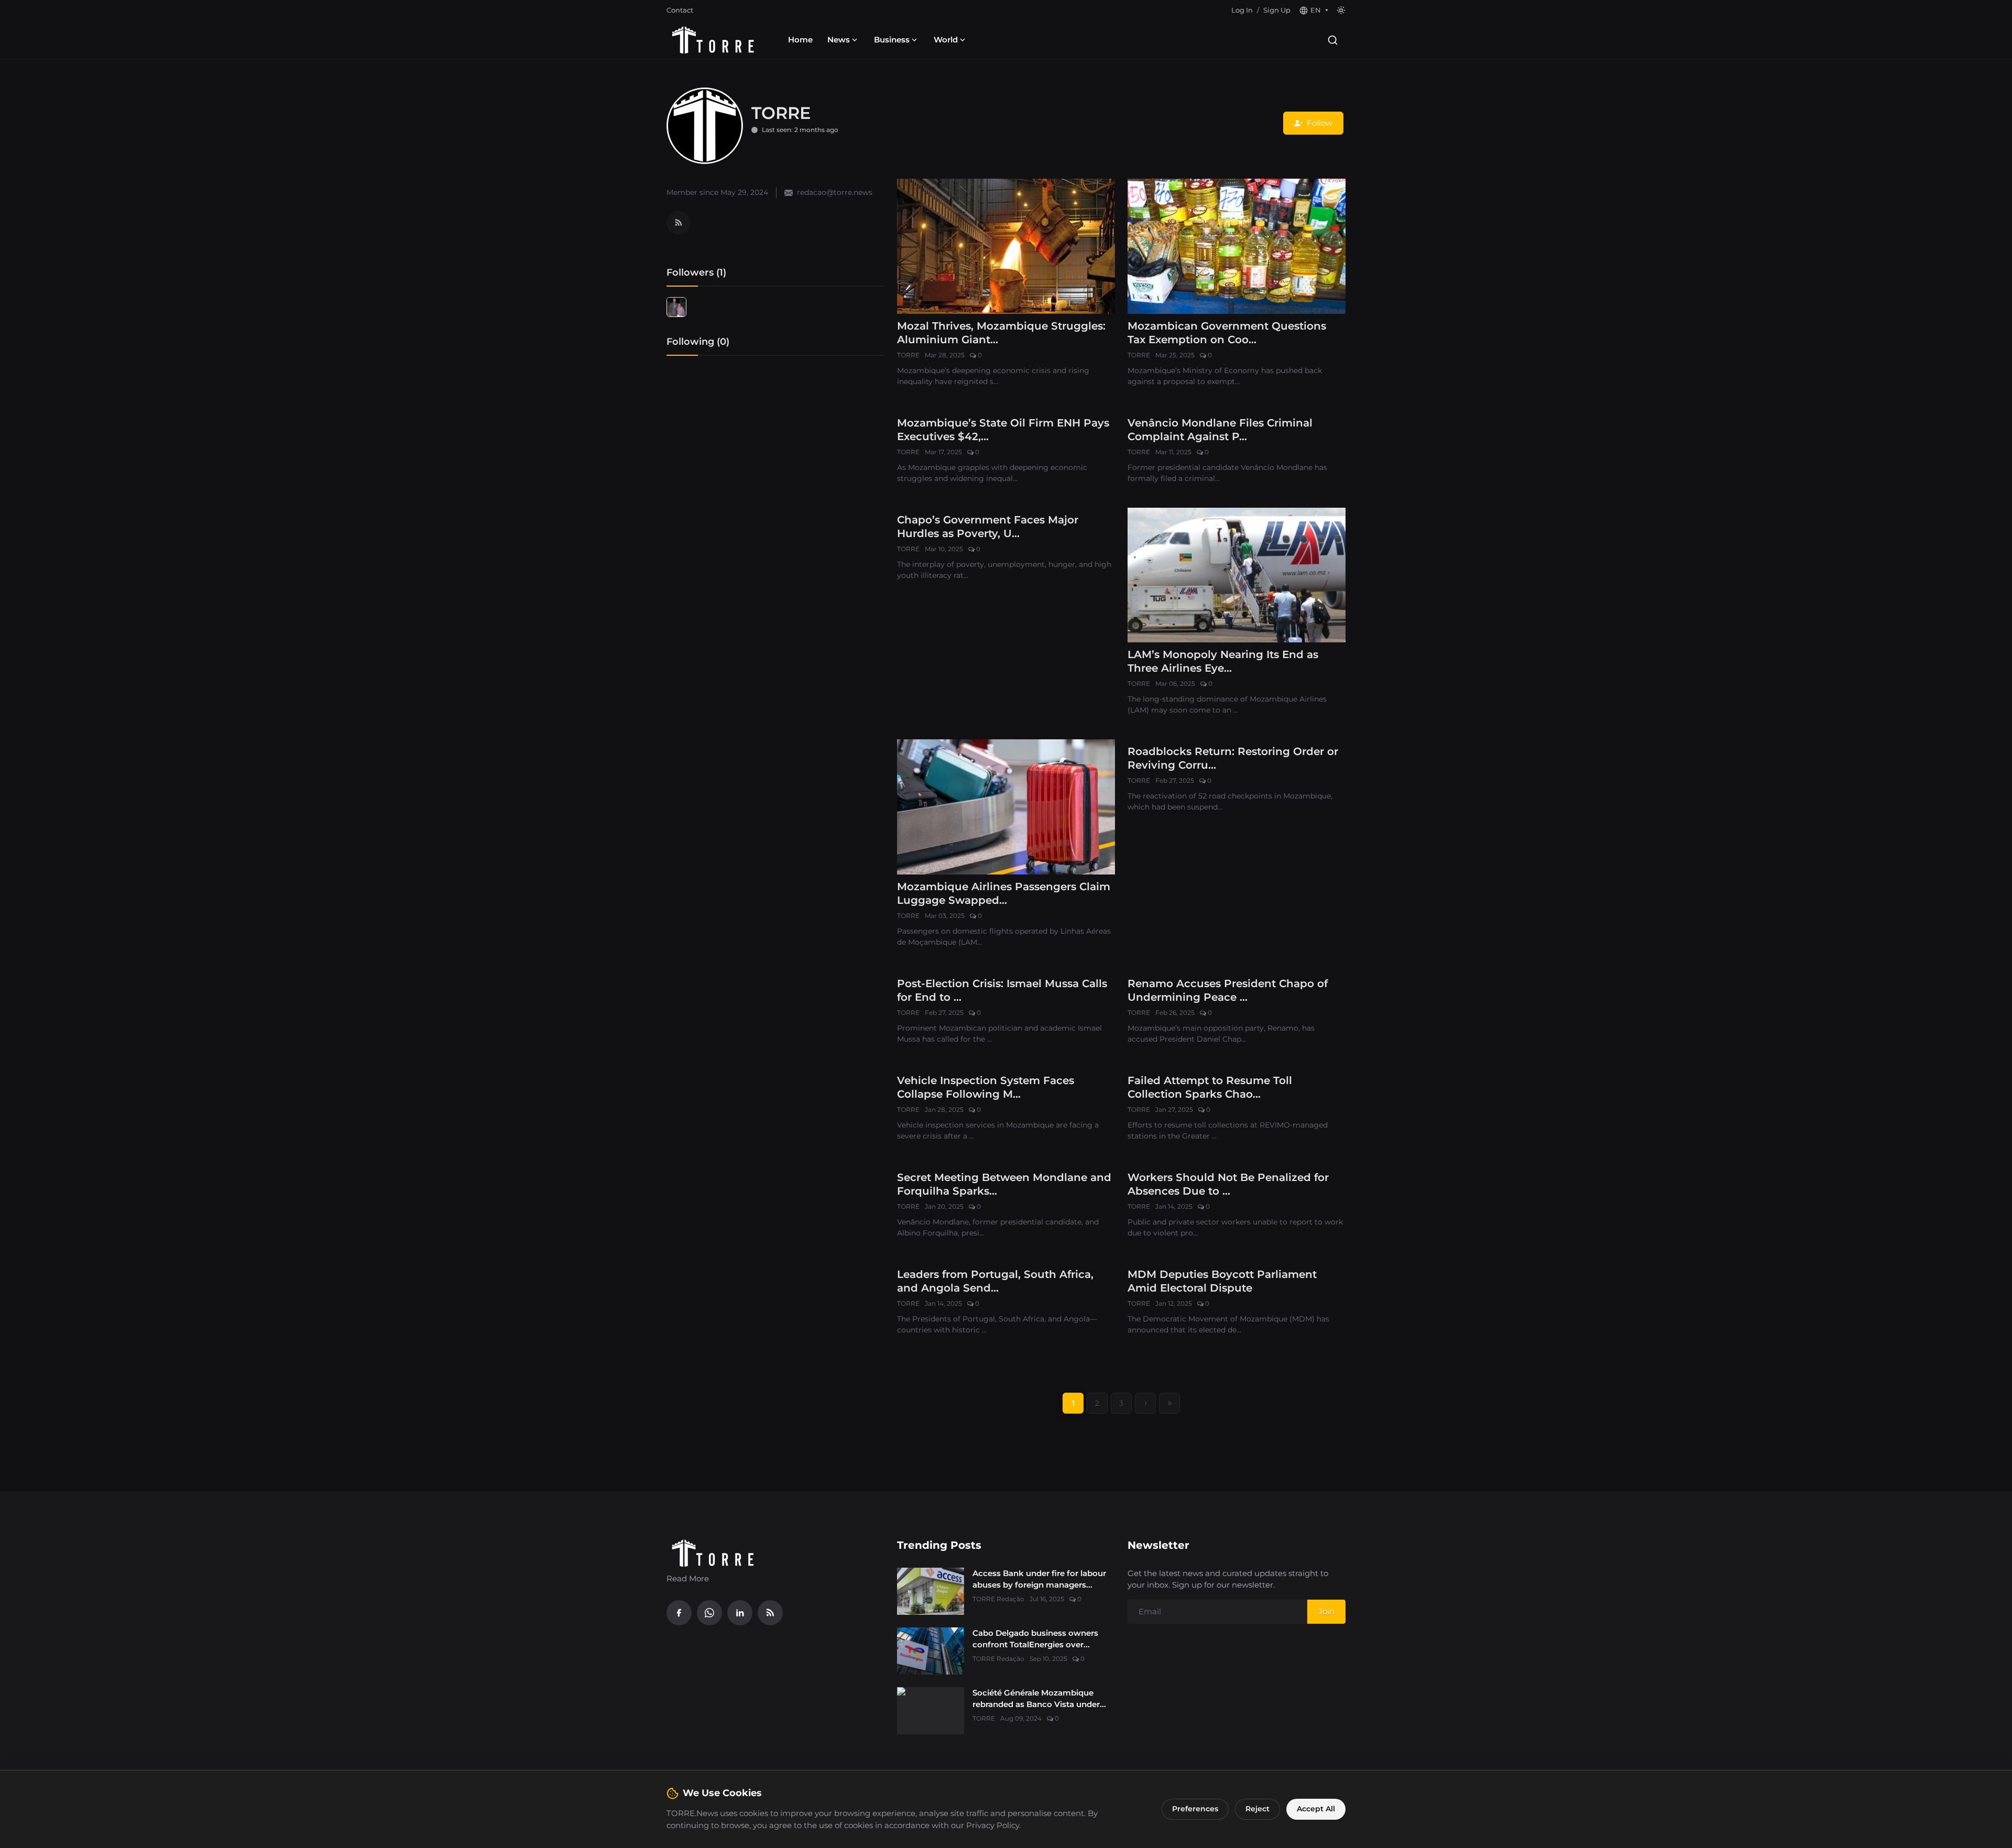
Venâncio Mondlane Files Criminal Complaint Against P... (1220, 430)
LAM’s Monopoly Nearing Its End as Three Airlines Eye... (1223, 661)
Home (800, 40)
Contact (680, 10)
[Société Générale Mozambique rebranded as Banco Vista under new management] (931, 1711)
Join (1326, 1611)
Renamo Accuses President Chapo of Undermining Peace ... (1228, 990)
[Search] (1333, 40)
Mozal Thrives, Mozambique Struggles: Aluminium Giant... (1001, 333)
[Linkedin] (740, 1613)
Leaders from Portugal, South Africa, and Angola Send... (995, 1281)
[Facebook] (679, 1613)
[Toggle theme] (1341, 10)
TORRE (908, 355)
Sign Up (1277, 10)
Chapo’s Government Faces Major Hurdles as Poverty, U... (988, 527)
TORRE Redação (998, 1599)
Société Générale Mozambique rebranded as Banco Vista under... (1039, 1699)
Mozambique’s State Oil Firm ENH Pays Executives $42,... (1003, 430)
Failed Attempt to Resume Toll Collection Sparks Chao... (1210, 1087)
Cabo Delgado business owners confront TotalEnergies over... (1035, 1639)
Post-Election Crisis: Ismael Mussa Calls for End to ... (1002, 990)
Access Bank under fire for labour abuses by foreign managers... (1039, 1579)
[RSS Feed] (679, 223)
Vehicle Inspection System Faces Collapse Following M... (986, 1087)
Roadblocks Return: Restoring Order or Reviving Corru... (1233, 758)
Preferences (1195, 1809)
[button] (1314, 10)
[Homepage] (713, 40)
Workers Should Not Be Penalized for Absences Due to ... (1228, 1184)
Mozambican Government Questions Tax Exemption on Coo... (1227, 333)
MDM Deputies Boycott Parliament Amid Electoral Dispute (1222, 1281)
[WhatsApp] (709, 1613)
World (946, 40)
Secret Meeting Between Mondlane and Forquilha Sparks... (1004, 1184)
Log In (1242, 10)
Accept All (1316, 1809)
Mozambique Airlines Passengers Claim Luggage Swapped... (1004, 893)
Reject (1257, 1809)
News (839, 40)
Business (892, 40)
